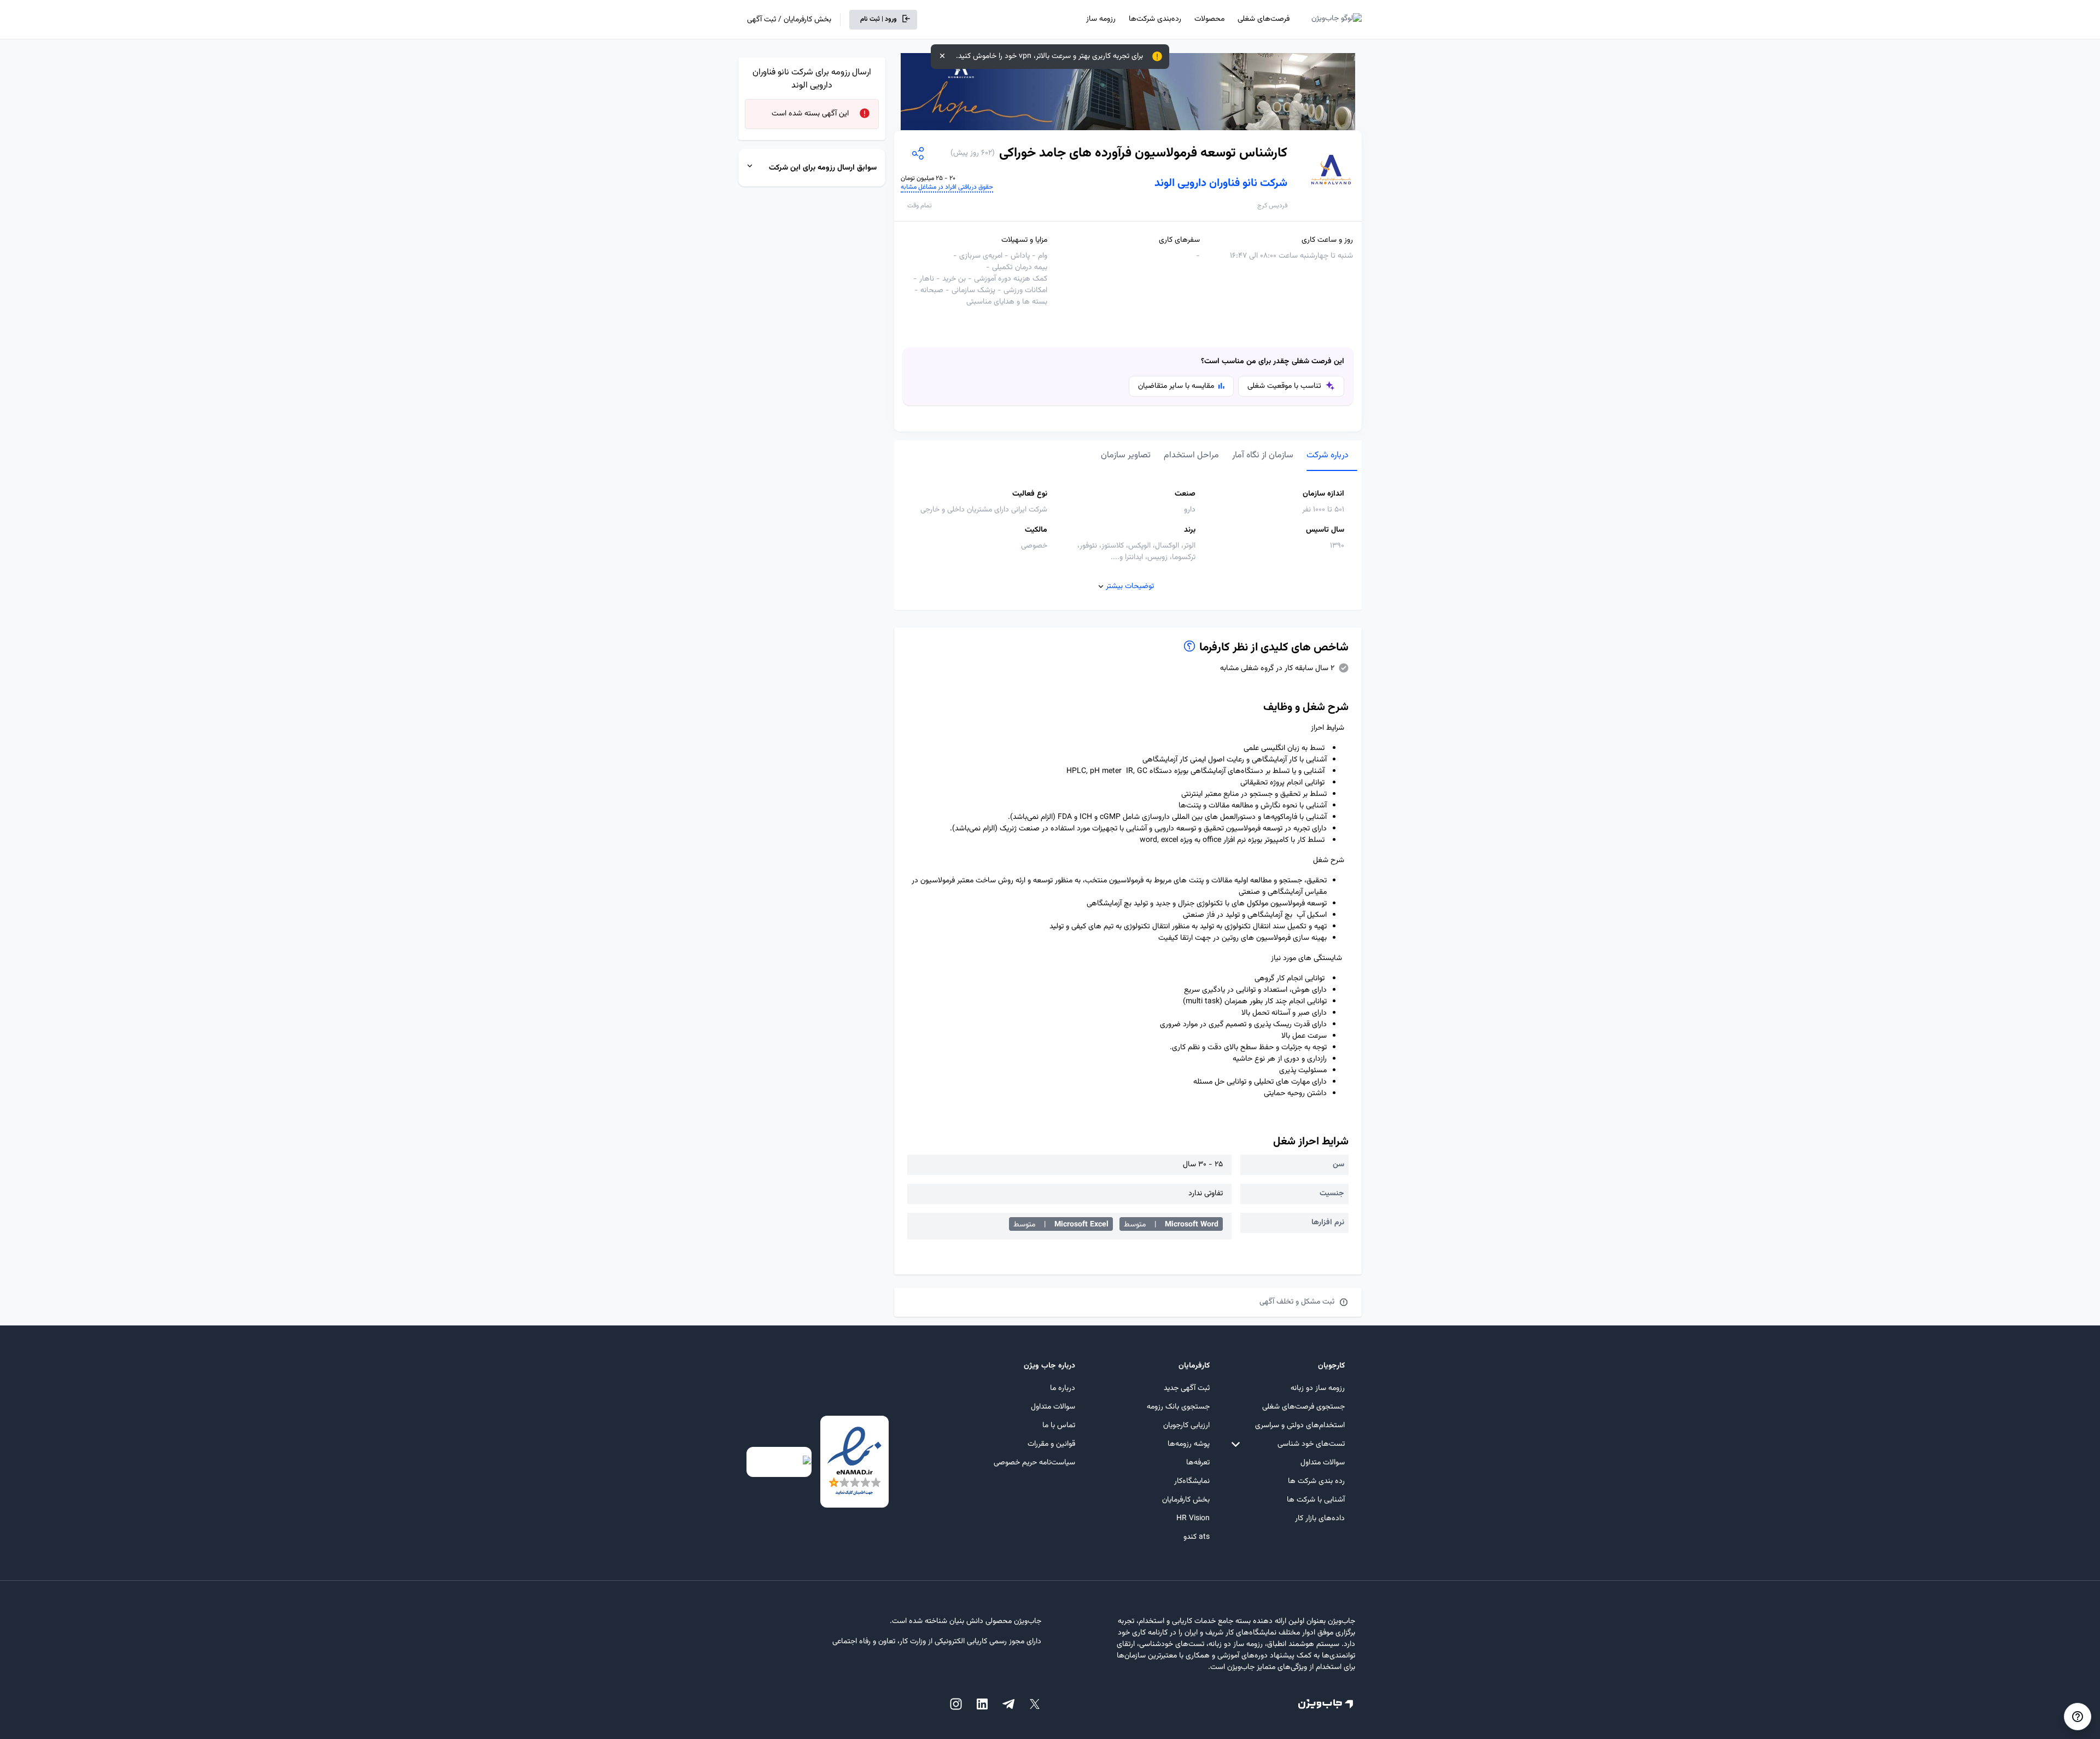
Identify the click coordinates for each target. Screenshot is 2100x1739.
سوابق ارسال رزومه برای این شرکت (823, 168)
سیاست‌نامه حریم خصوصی (1034, 1463)
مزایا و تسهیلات (1024, 240)
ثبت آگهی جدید (1187, 1388)
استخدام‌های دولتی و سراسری (1300, 1426)
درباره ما (1063, 1388)
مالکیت (1036, 530)
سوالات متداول (1323, 1463)
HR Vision (1193, 1519)
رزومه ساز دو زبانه (1318, 1388)
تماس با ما (1059, 1426)
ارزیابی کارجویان (1186, 1426)
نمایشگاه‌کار (1192, 1481)
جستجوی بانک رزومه (1178, 1407)
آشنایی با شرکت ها (1316, 1500)
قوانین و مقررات (1051, 1444)
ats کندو (1197, 1537)
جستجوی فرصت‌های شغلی (1303, 1407)
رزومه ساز (1101, 19)
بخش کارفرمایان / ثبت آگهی (789, 20)
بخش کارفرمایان (1186, 1500)
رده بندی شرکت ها (1316, 1481)
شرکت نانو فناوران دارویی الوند (1221, 183)
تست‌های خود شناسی (1311, 1444)
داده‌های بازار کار (1320, 1519)
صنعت (1185, 494)
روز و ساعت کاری (1327, 240)
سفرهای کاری (1179, 240)
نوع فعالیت (1030, 494)
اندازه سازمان (1323, 494)
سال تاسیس (1325, 530)
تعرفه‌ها (1198, 1463)
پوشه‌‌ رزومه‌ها (1189, 1444)
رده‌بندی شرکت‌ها (1155, 19)
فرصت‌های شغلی (1264, 19)
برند (1190, 530)
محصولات (1209, 19)
